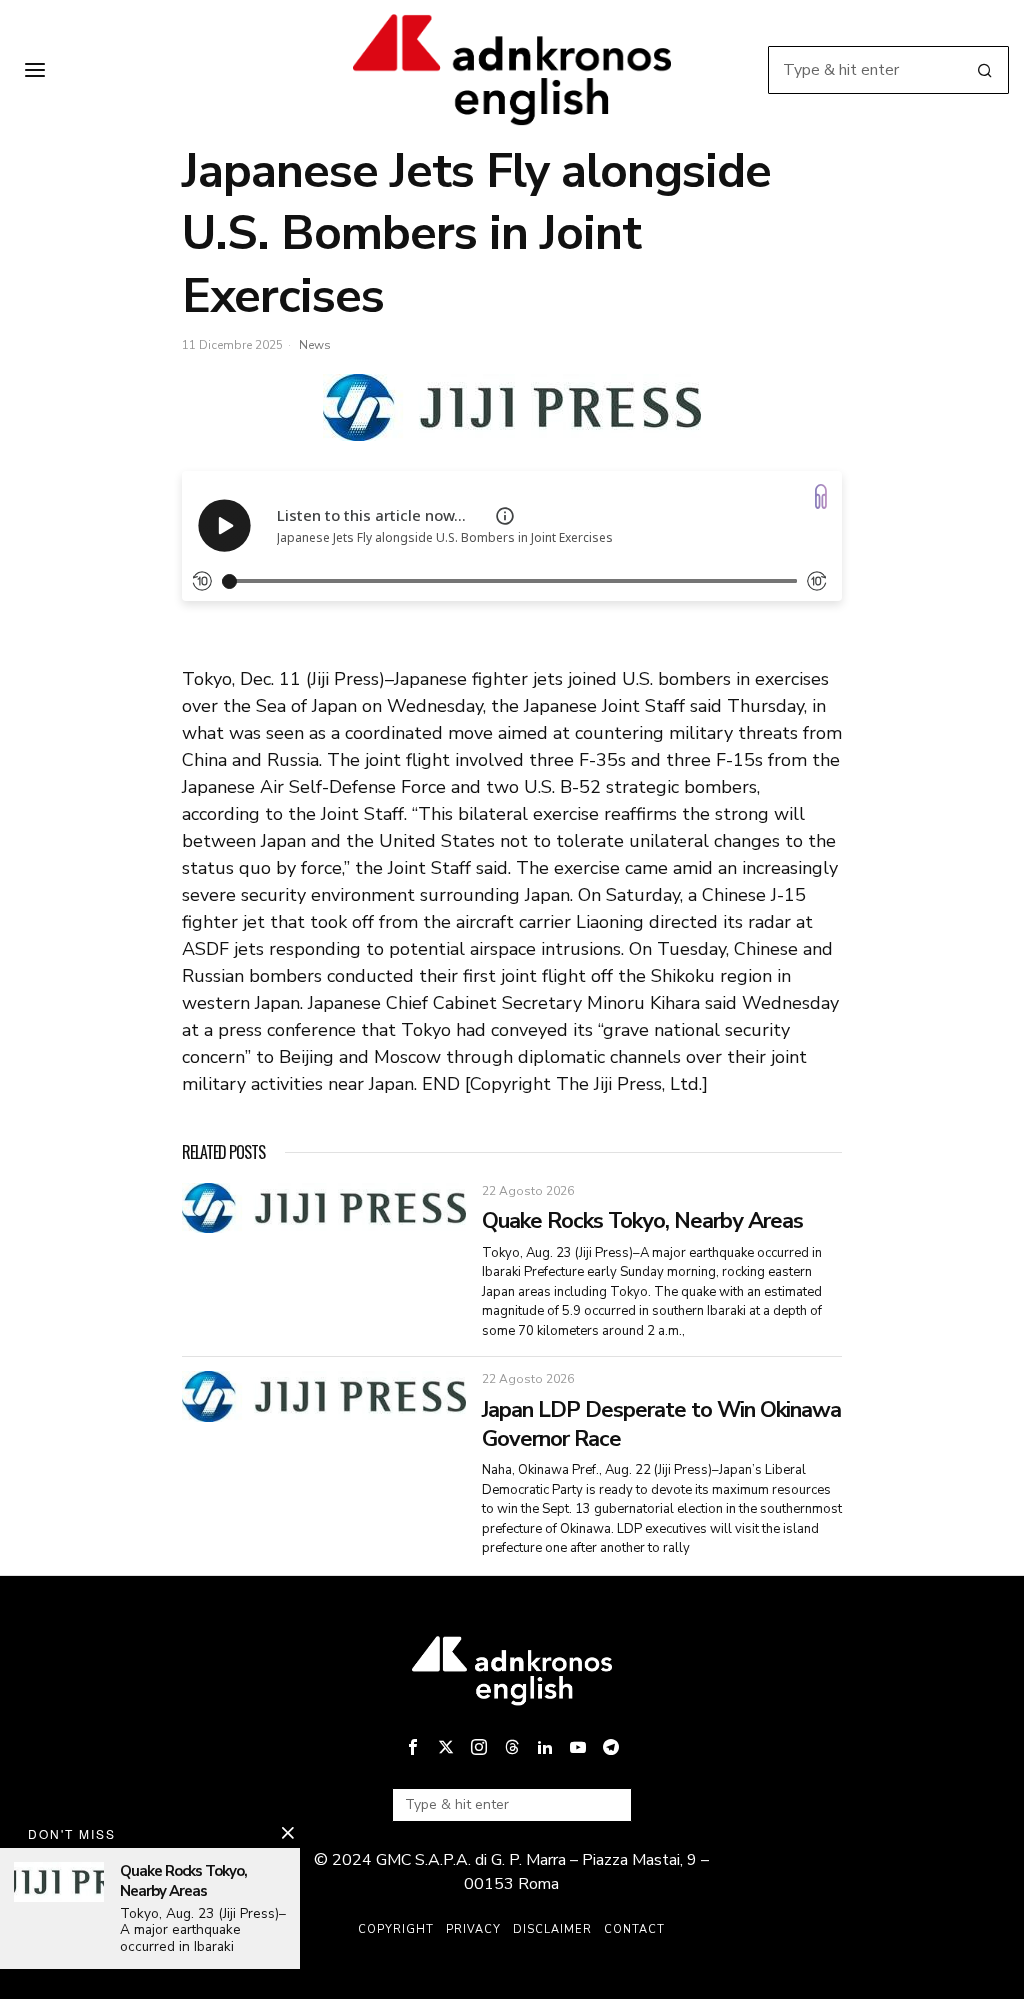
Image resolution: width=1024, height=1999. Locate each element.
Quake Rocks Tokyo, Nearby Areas (642, 1221)
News (315, 345)
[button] (985, 70)
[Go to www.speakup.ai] (821, 496)
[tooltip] (413, 1747)
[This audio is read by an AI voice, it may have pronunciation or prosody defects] (505, 516)
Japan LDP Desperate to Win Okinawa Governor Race (661, 1424)
